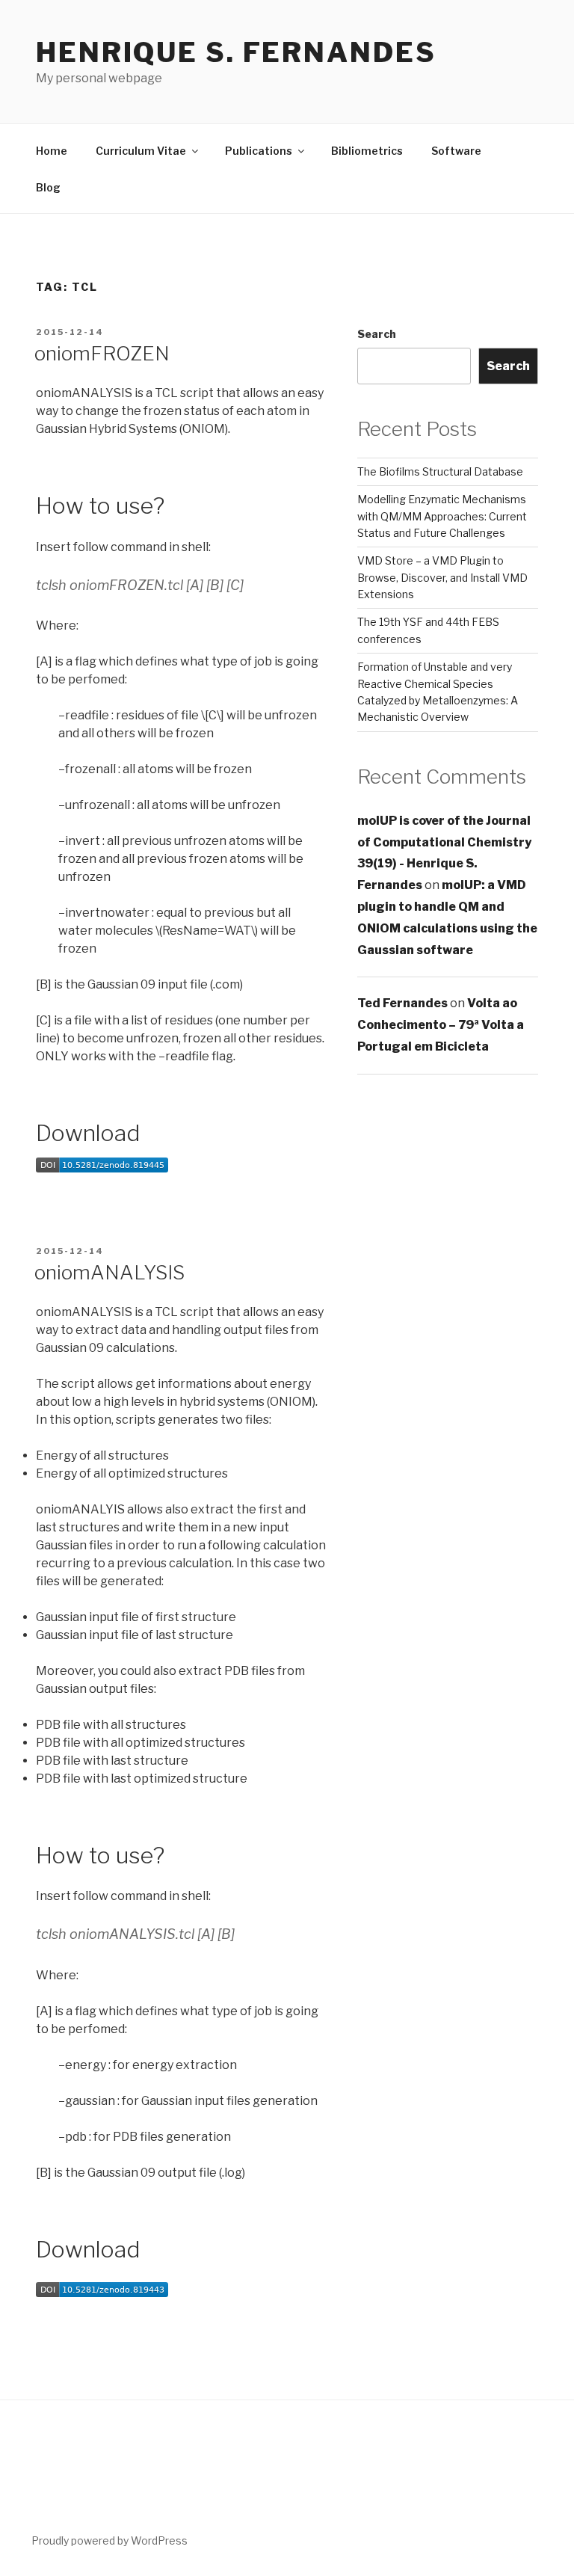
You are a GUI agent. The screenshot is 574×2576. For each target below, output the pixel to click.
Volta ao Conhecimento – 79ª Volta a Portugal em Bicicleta (441, 1025)
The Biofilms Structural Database (440, 471)
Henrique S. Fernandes (236, 52)
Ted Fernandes (402, 1003)
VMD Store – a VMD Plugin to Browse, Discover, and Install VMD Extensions (442, 577)
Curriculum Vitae (141, 151)
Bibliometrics (367, 151)
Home (52, 151)
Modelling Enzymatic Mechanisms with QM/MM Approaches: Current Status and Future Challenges (442, 516)
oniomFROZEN (102, 353)
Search (377, 334)
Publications (259, 151)
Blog (48, 187)
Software (456, 151)
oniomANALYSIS (109, 1272)
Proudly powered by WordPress (109, 2540)
